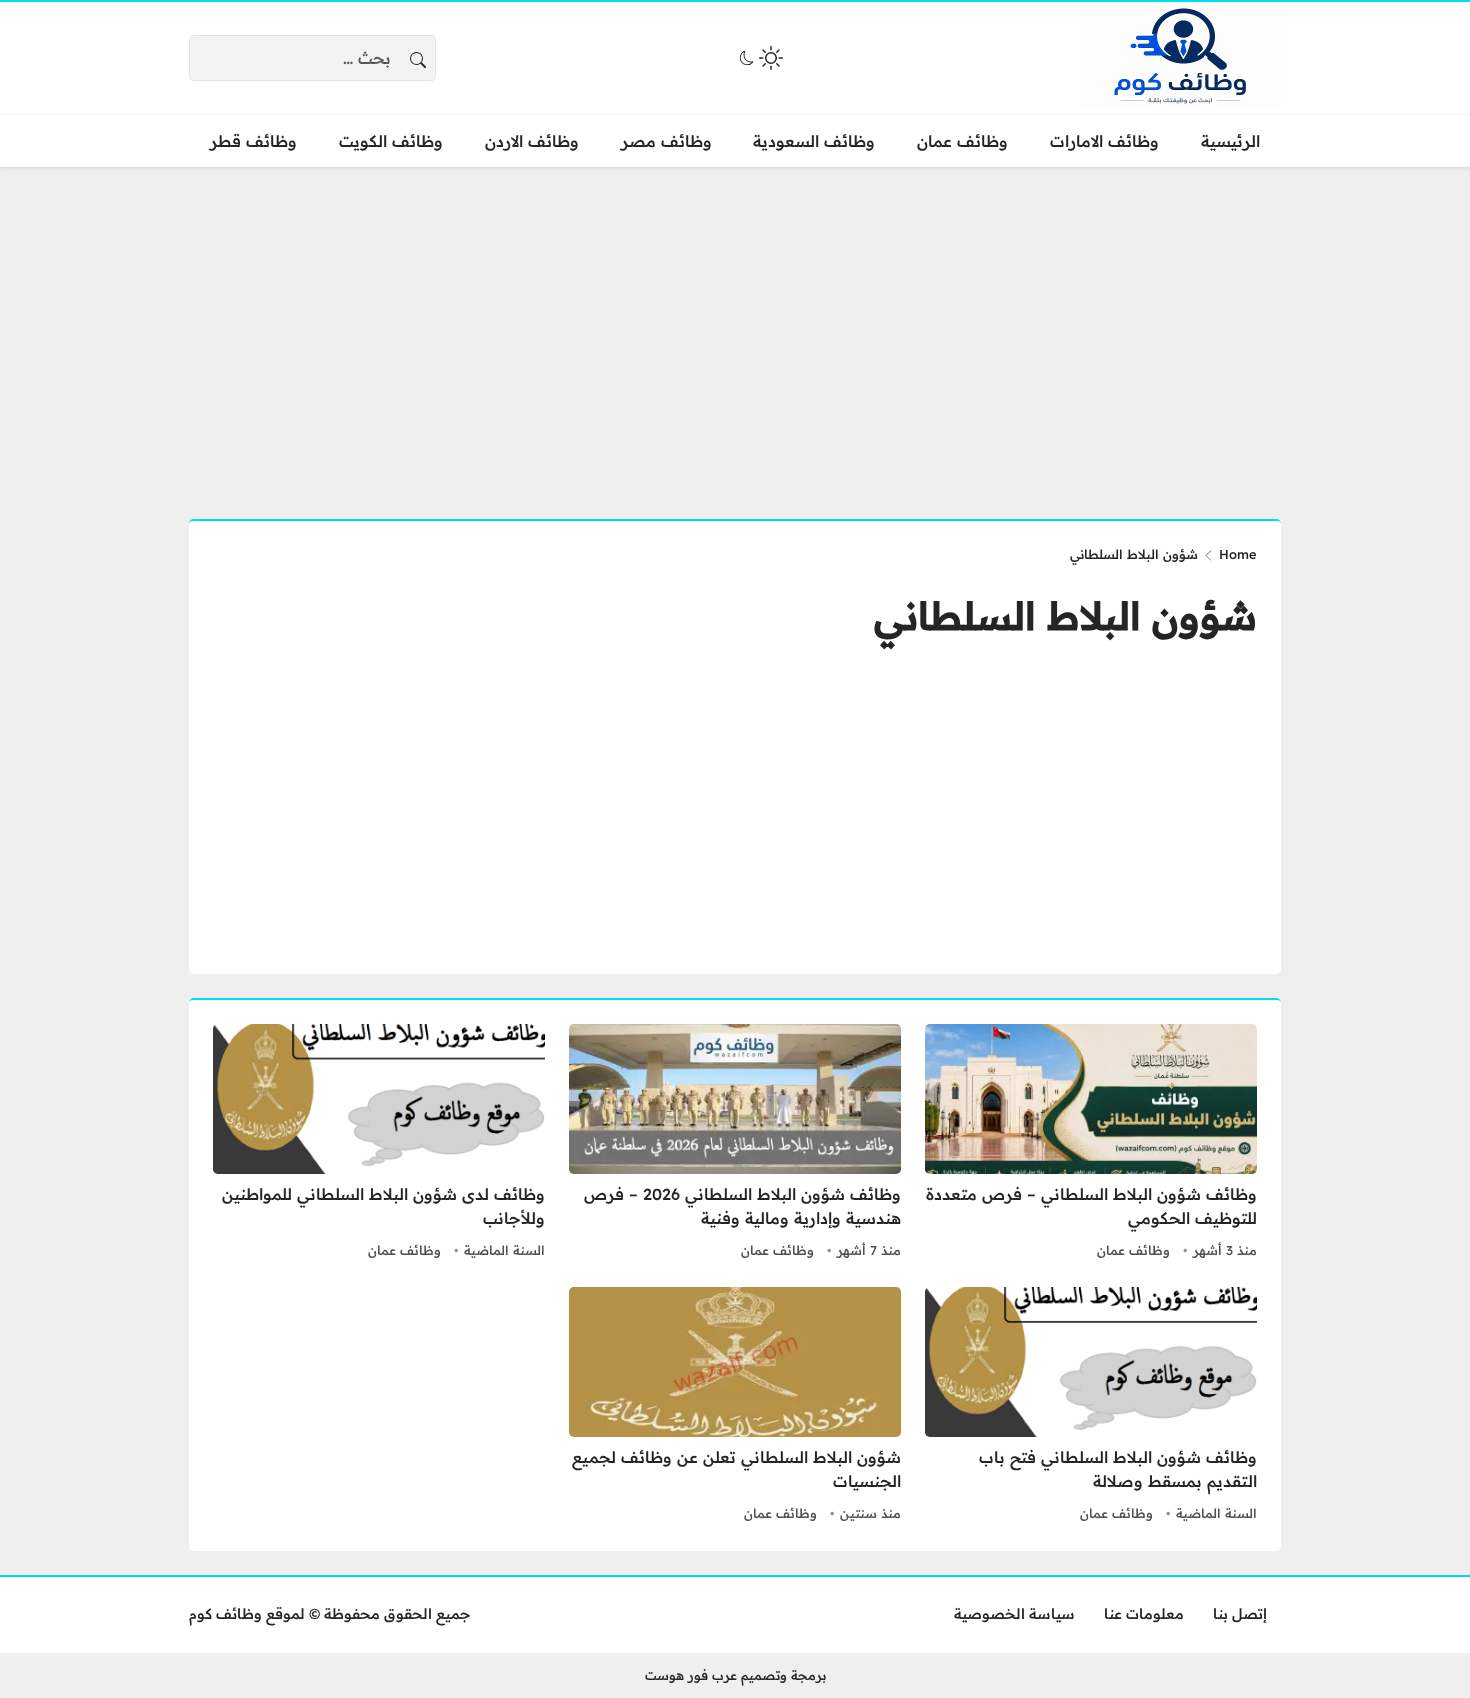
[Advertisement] (735, 331)
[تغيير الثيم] (759, 58)
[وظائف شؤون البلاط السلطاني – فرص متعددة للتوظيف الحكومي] (1091, 1144)
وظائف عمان (1133, 1250)
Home (1238, 554)
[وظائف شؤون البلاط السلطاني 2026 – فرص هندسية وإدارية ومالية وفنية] (735, 1144)
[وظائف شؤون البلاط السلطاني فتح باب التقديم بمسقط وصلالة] (1091, 1407)
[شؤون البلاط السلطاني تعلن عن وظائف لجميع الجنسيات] (735, 1407)
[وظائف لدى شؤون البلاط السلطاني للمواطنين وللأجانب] (379, 1144)
